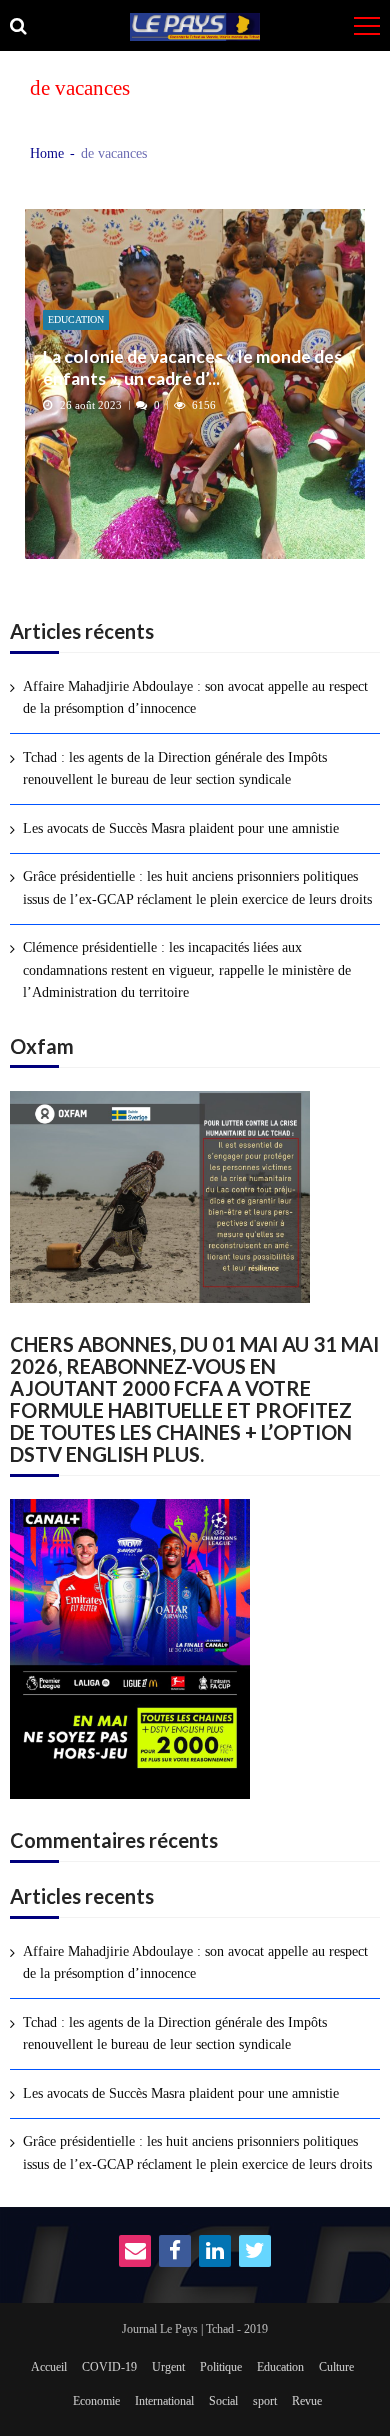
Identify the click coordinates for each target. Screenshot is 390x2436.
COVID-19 (109, 2367)
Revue (307, 2401)
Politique (221, 2367)
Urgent (168, 2367)
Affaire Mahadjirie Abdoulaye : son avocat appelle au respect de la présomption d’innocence (195, 697)
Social (223, 2401)
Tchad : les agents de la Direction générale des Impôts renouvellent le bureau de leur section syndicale (175, 768)
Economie (96, 2401)
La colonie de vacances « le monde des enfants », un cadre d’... (192, 367)
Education (76, 319)
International (164, 2401)
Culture (336, 2367)
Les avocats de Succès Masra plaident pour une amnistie (181, 828)
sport (265, 2401)
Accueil (49, 2367)
